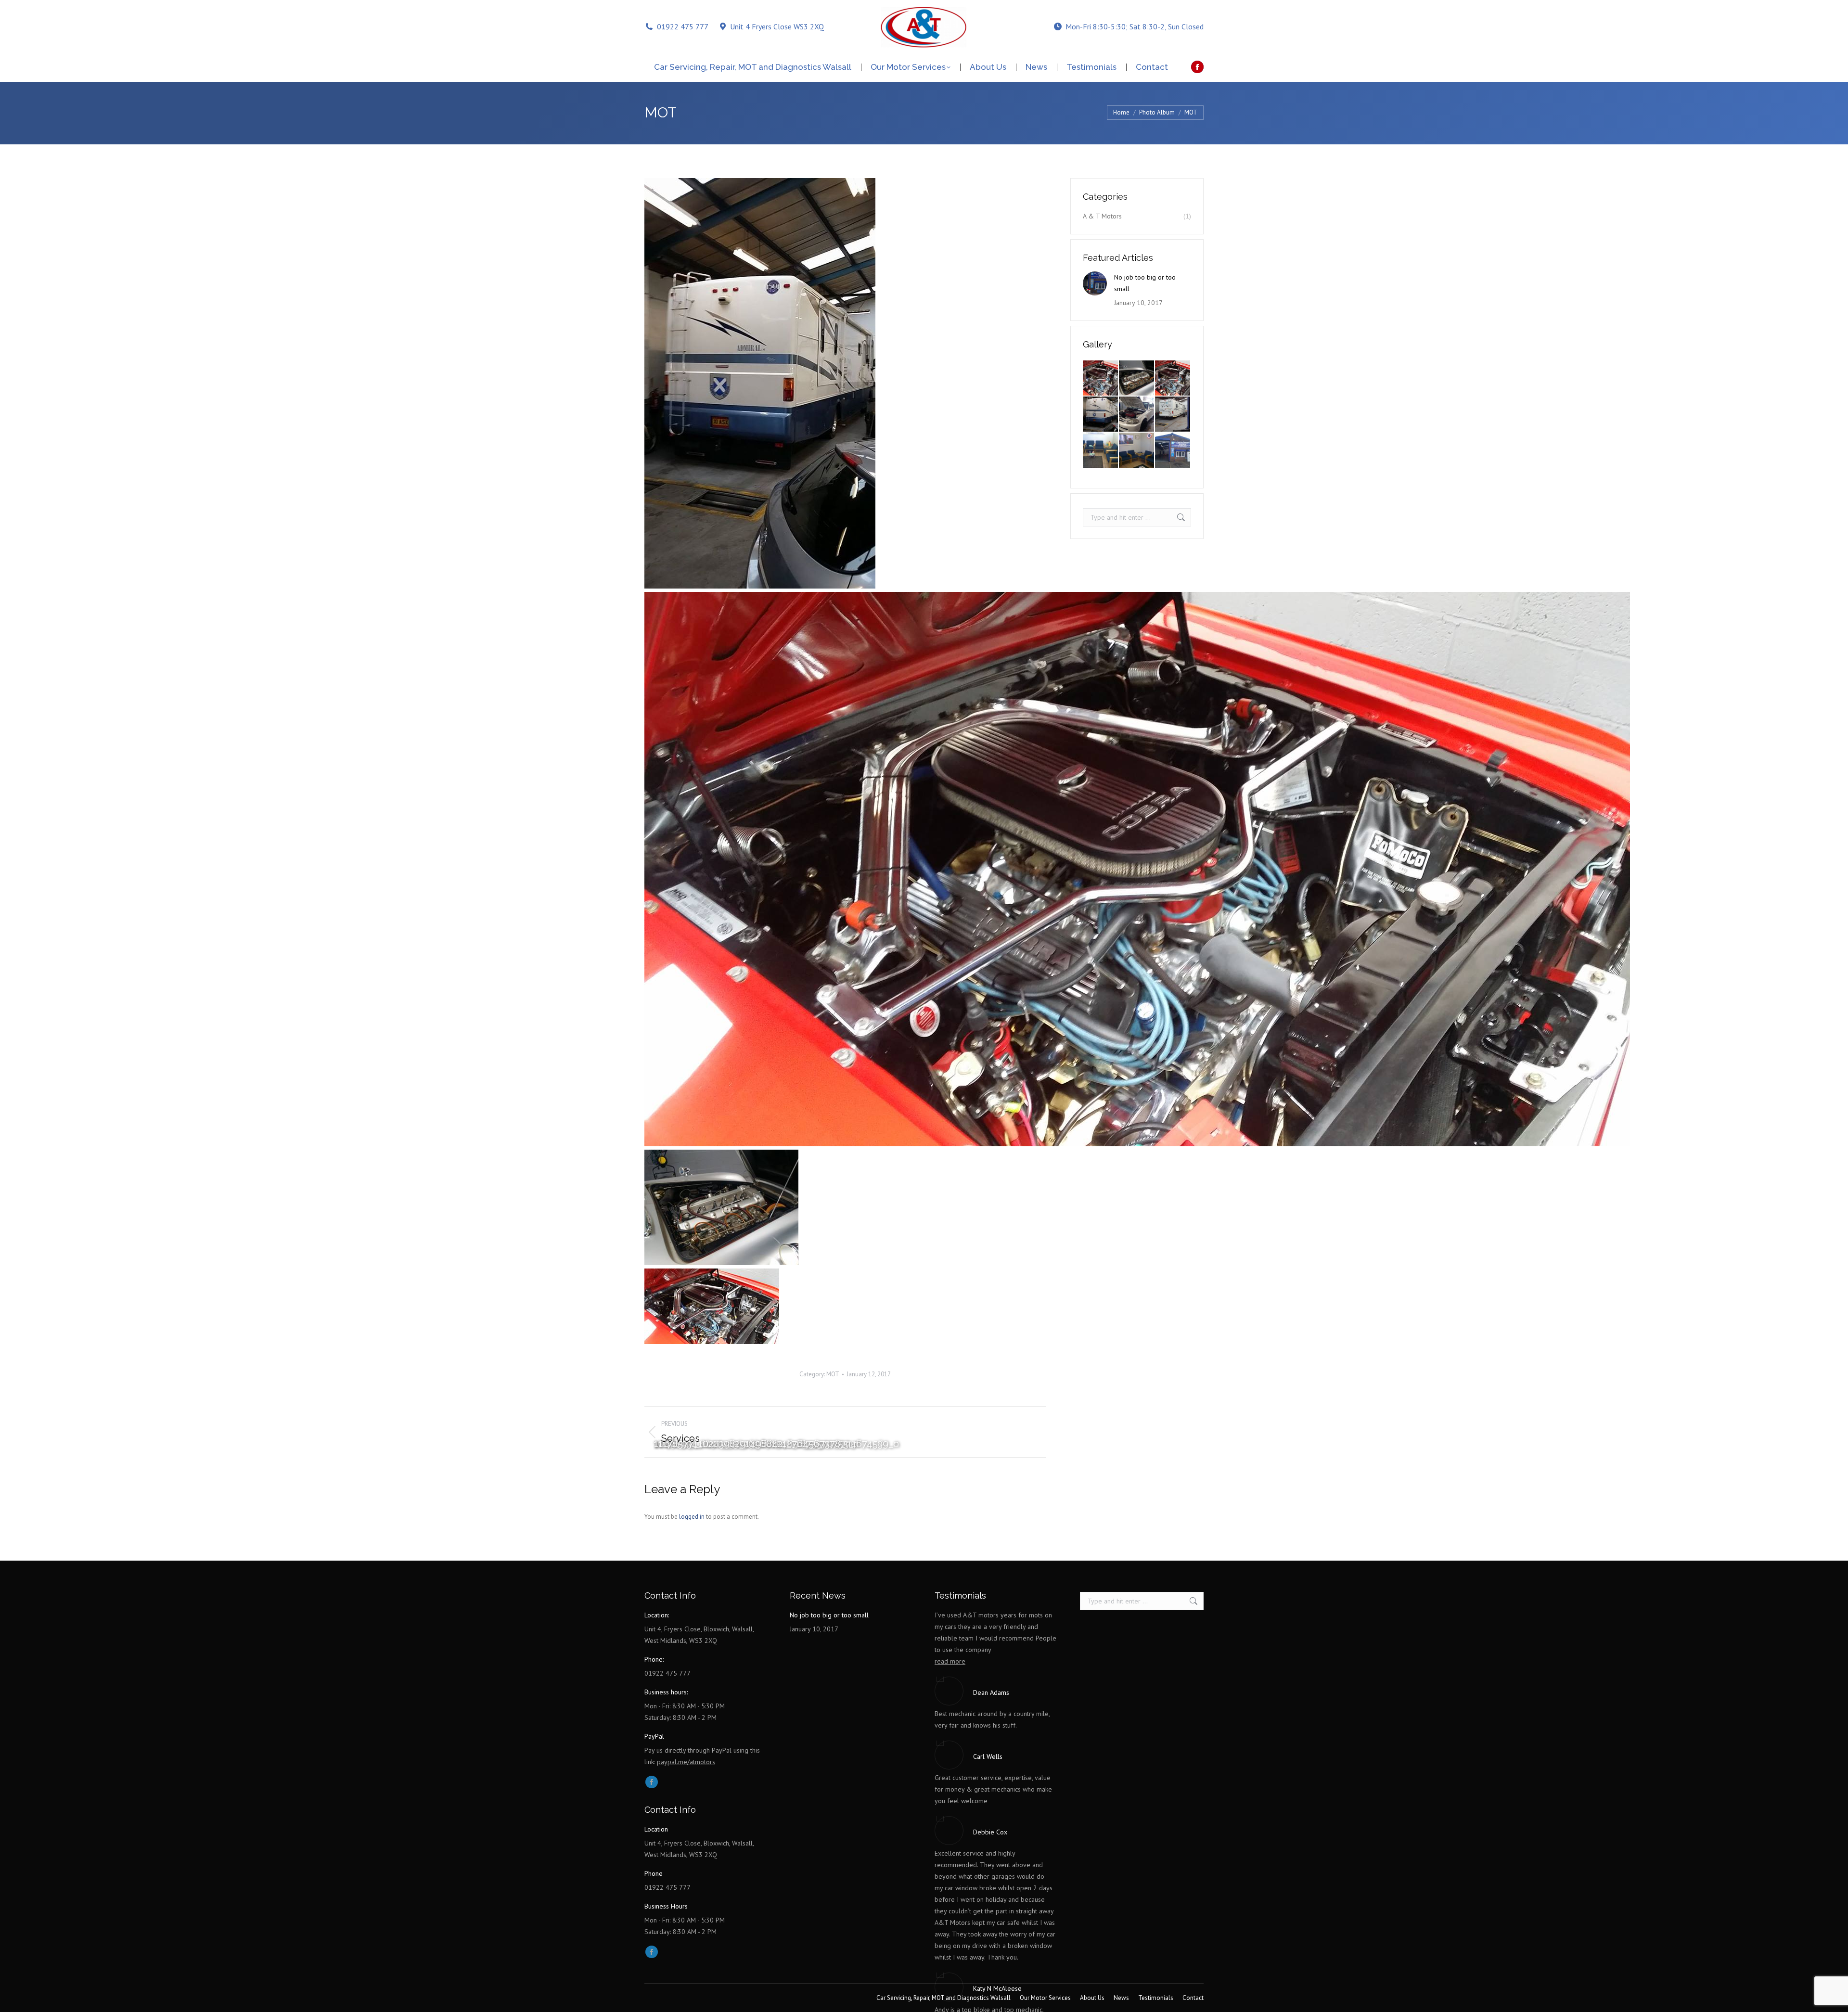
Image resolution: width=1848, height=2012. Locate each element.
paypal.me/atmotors (686, 1762)
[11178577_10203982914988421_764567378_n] (1101, 378)
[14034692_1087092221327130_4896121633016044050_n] (1137, 415)
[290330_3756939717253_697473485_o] (1137, 451)
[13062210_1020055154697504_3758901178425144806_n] (1173, 415)
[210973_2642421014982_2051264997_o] (1173, 451)
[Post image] (1095, 283)
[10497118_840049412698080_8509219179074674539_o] (1173, 378)
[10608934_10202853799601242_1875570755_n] (1137, 378)
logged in (692, 1517)
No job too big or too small (1145, 283)
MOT (833, 1374)
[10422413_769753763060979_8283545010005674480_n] (1101, 415)
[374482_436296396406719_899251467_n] (1101, 451)
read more (950, 1661)
